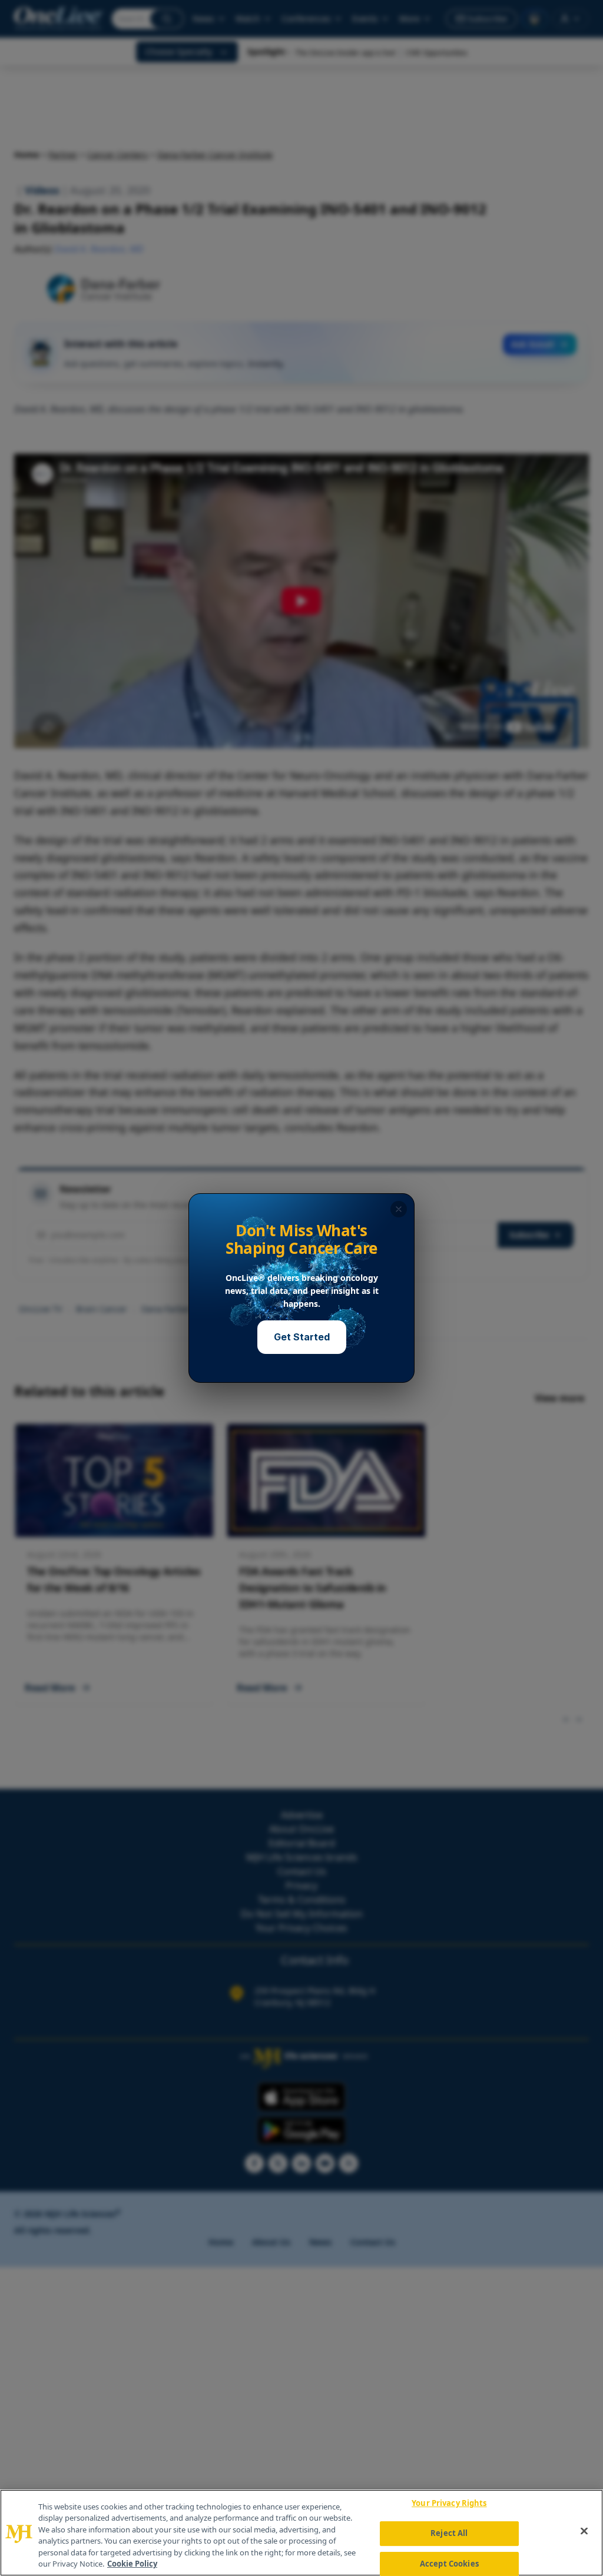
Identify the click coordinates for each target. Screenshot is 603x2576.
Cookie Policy (132, 2564)
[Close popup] (399, 1209)
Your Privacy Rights (449, 2504)
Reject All (449, 2533)
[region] (301, 2533)
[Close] (584, 2531)
